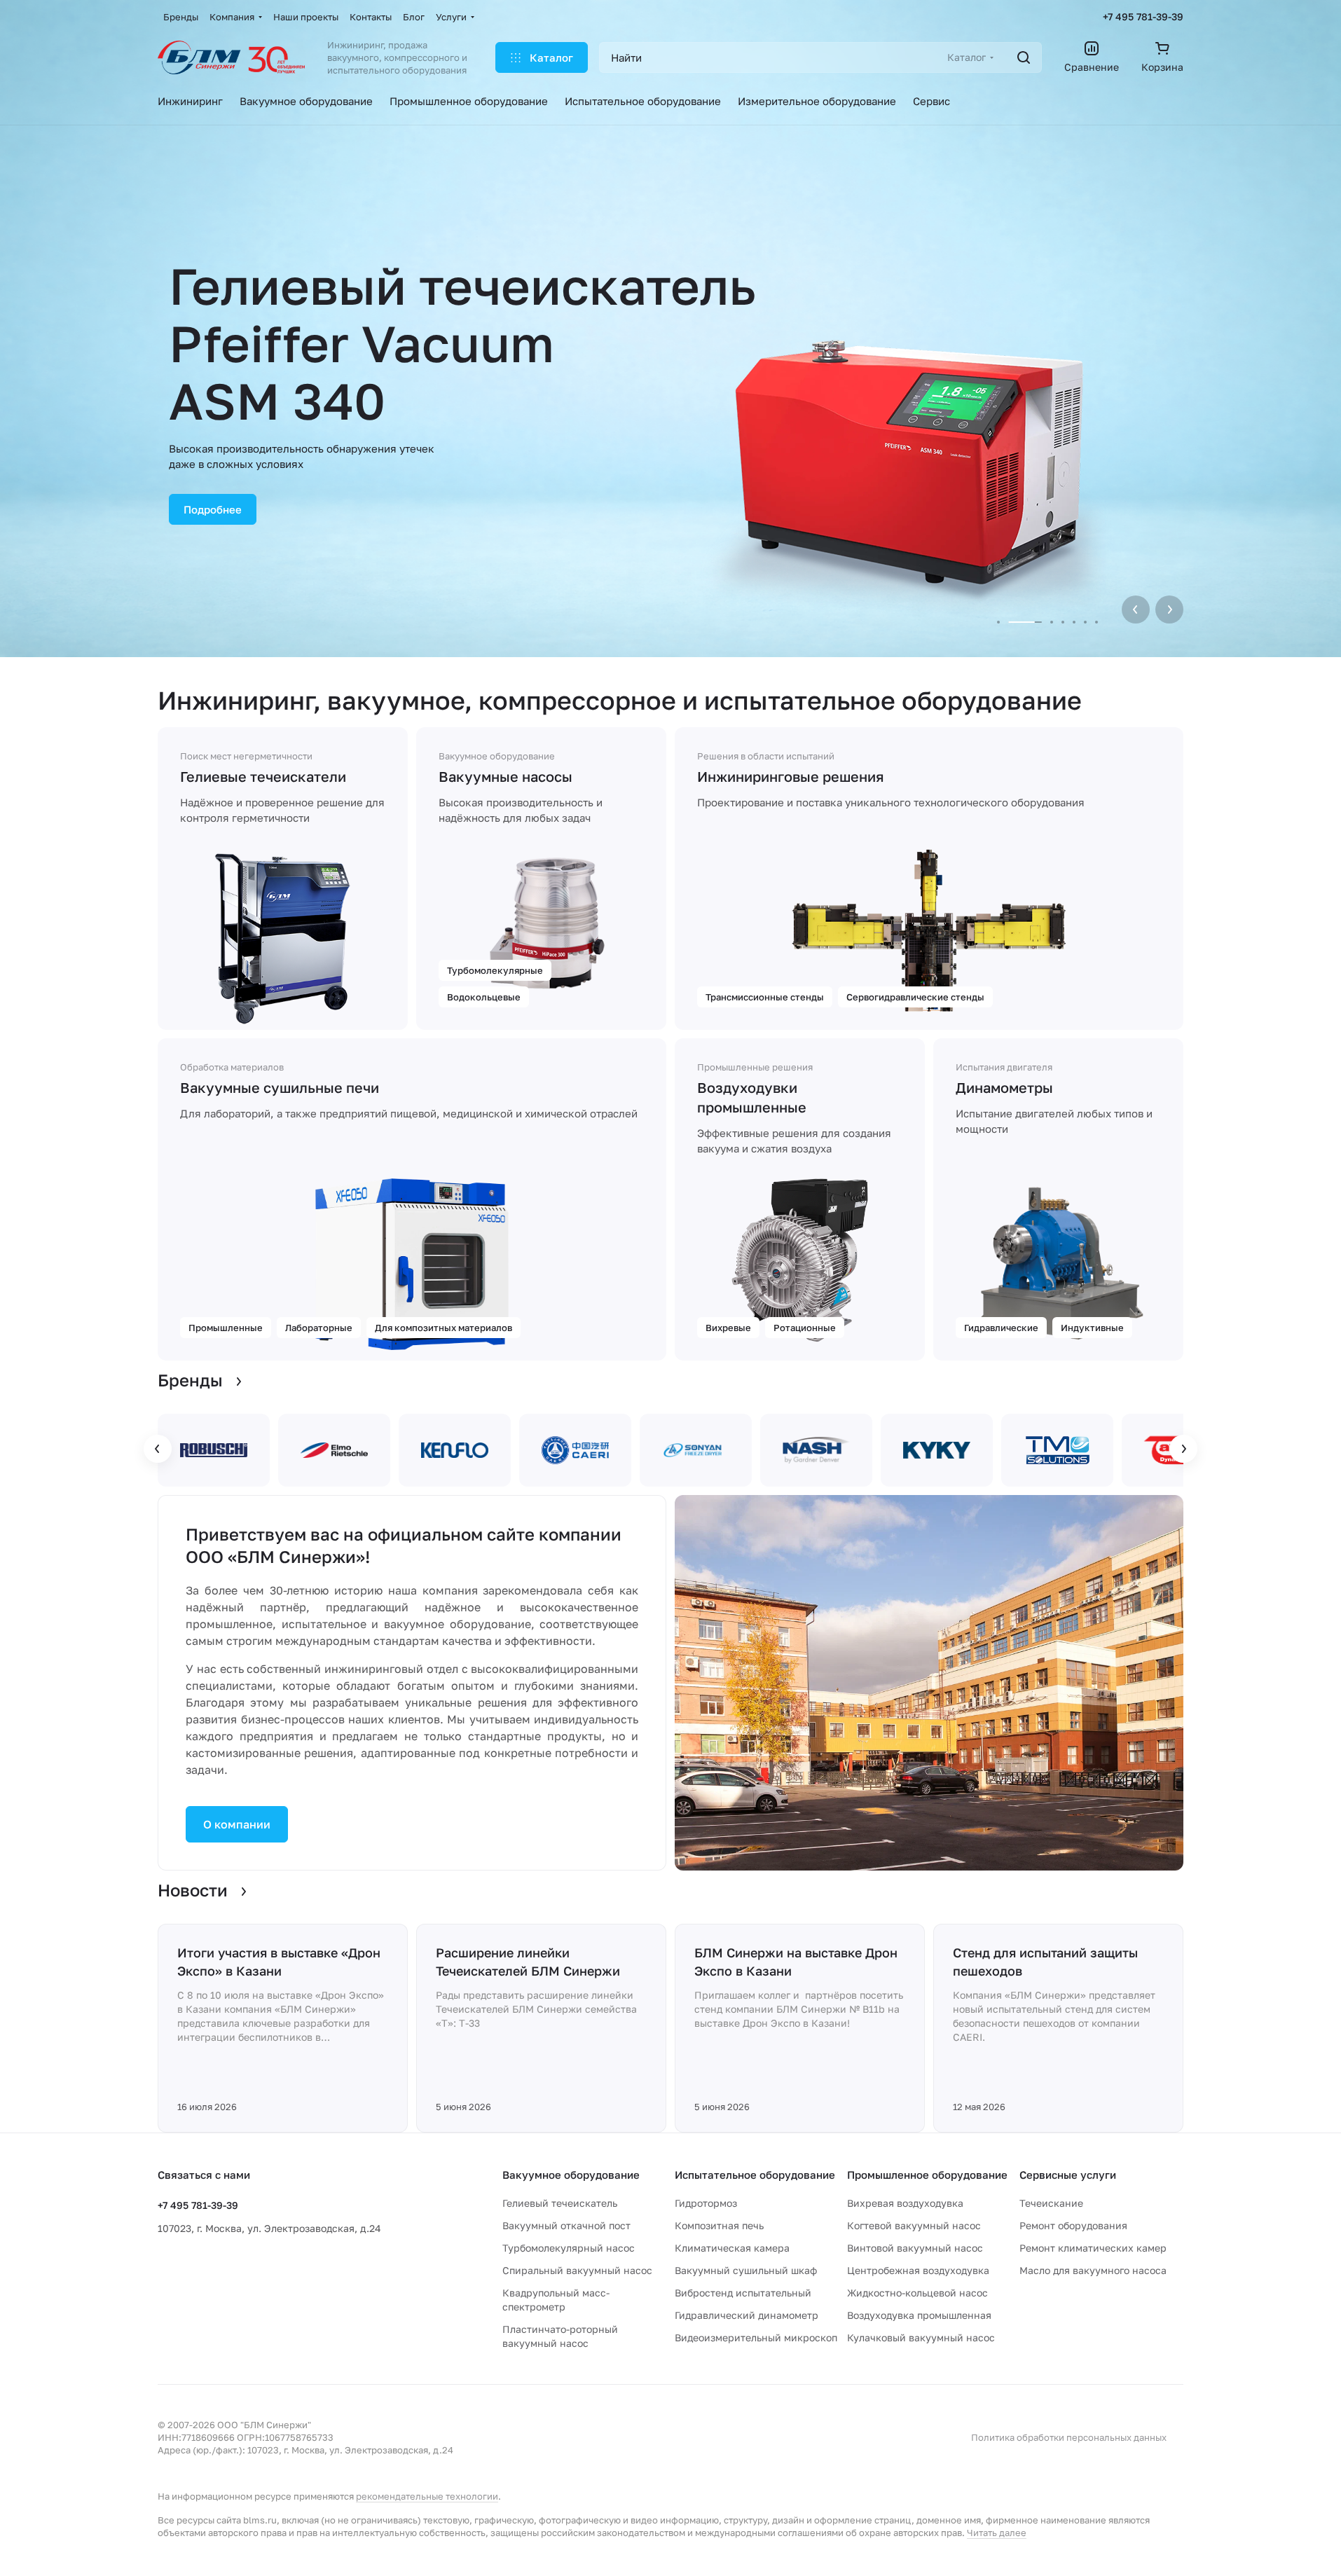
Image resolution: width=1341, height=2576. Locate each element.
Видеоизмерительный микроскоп (756, 2337)
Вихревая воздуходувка (905, 2203)
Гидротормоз (706, 2203)
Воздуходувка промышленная (919, 2315)
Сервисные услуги (1068, 2175)
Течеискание (1051, 2203)
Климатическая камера (732, 2248)
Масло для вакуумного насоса (1093, 2270)
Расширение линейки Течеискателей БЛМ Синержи (528, 1962)
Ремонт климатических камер (1093, 2248)
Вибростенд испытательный (743, 2293)
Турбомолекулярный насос (569, 2248)
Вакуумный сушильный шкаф (746, 2270)
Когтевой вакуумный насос (914, 2225)
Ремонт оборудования (1073, 2225)
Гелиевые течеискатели (263, 776)
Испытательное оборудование (755, 2175)
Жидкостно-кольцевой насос (917, 2293)
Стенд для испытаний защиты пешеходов (1045, 1962)
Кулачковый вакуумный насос (921, 2337)
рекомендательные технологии (427, 2496)
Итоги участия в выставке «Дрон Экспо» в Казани (279, 1962)
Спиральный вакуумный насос (577, 2270)
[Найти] (1024, 57)
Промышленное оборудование (927, 2175)
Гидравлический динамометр (747, 2315)
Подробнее (213, 509)
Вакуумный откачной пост (566, 2225)
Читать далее (997, 2533)
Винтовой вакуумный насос (915, 2248)
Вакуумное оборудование (571, 2175)
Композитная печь (719, 2225)
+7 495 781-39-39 (1143, 16)
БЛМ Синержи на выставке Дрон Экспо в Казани (796, 1962)
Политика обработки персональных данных (1069, 2437)
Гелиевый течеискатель (560, 2203)
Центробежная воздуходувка (918, 2270)
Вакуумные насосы (506, 776)
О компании (237, 1824)
